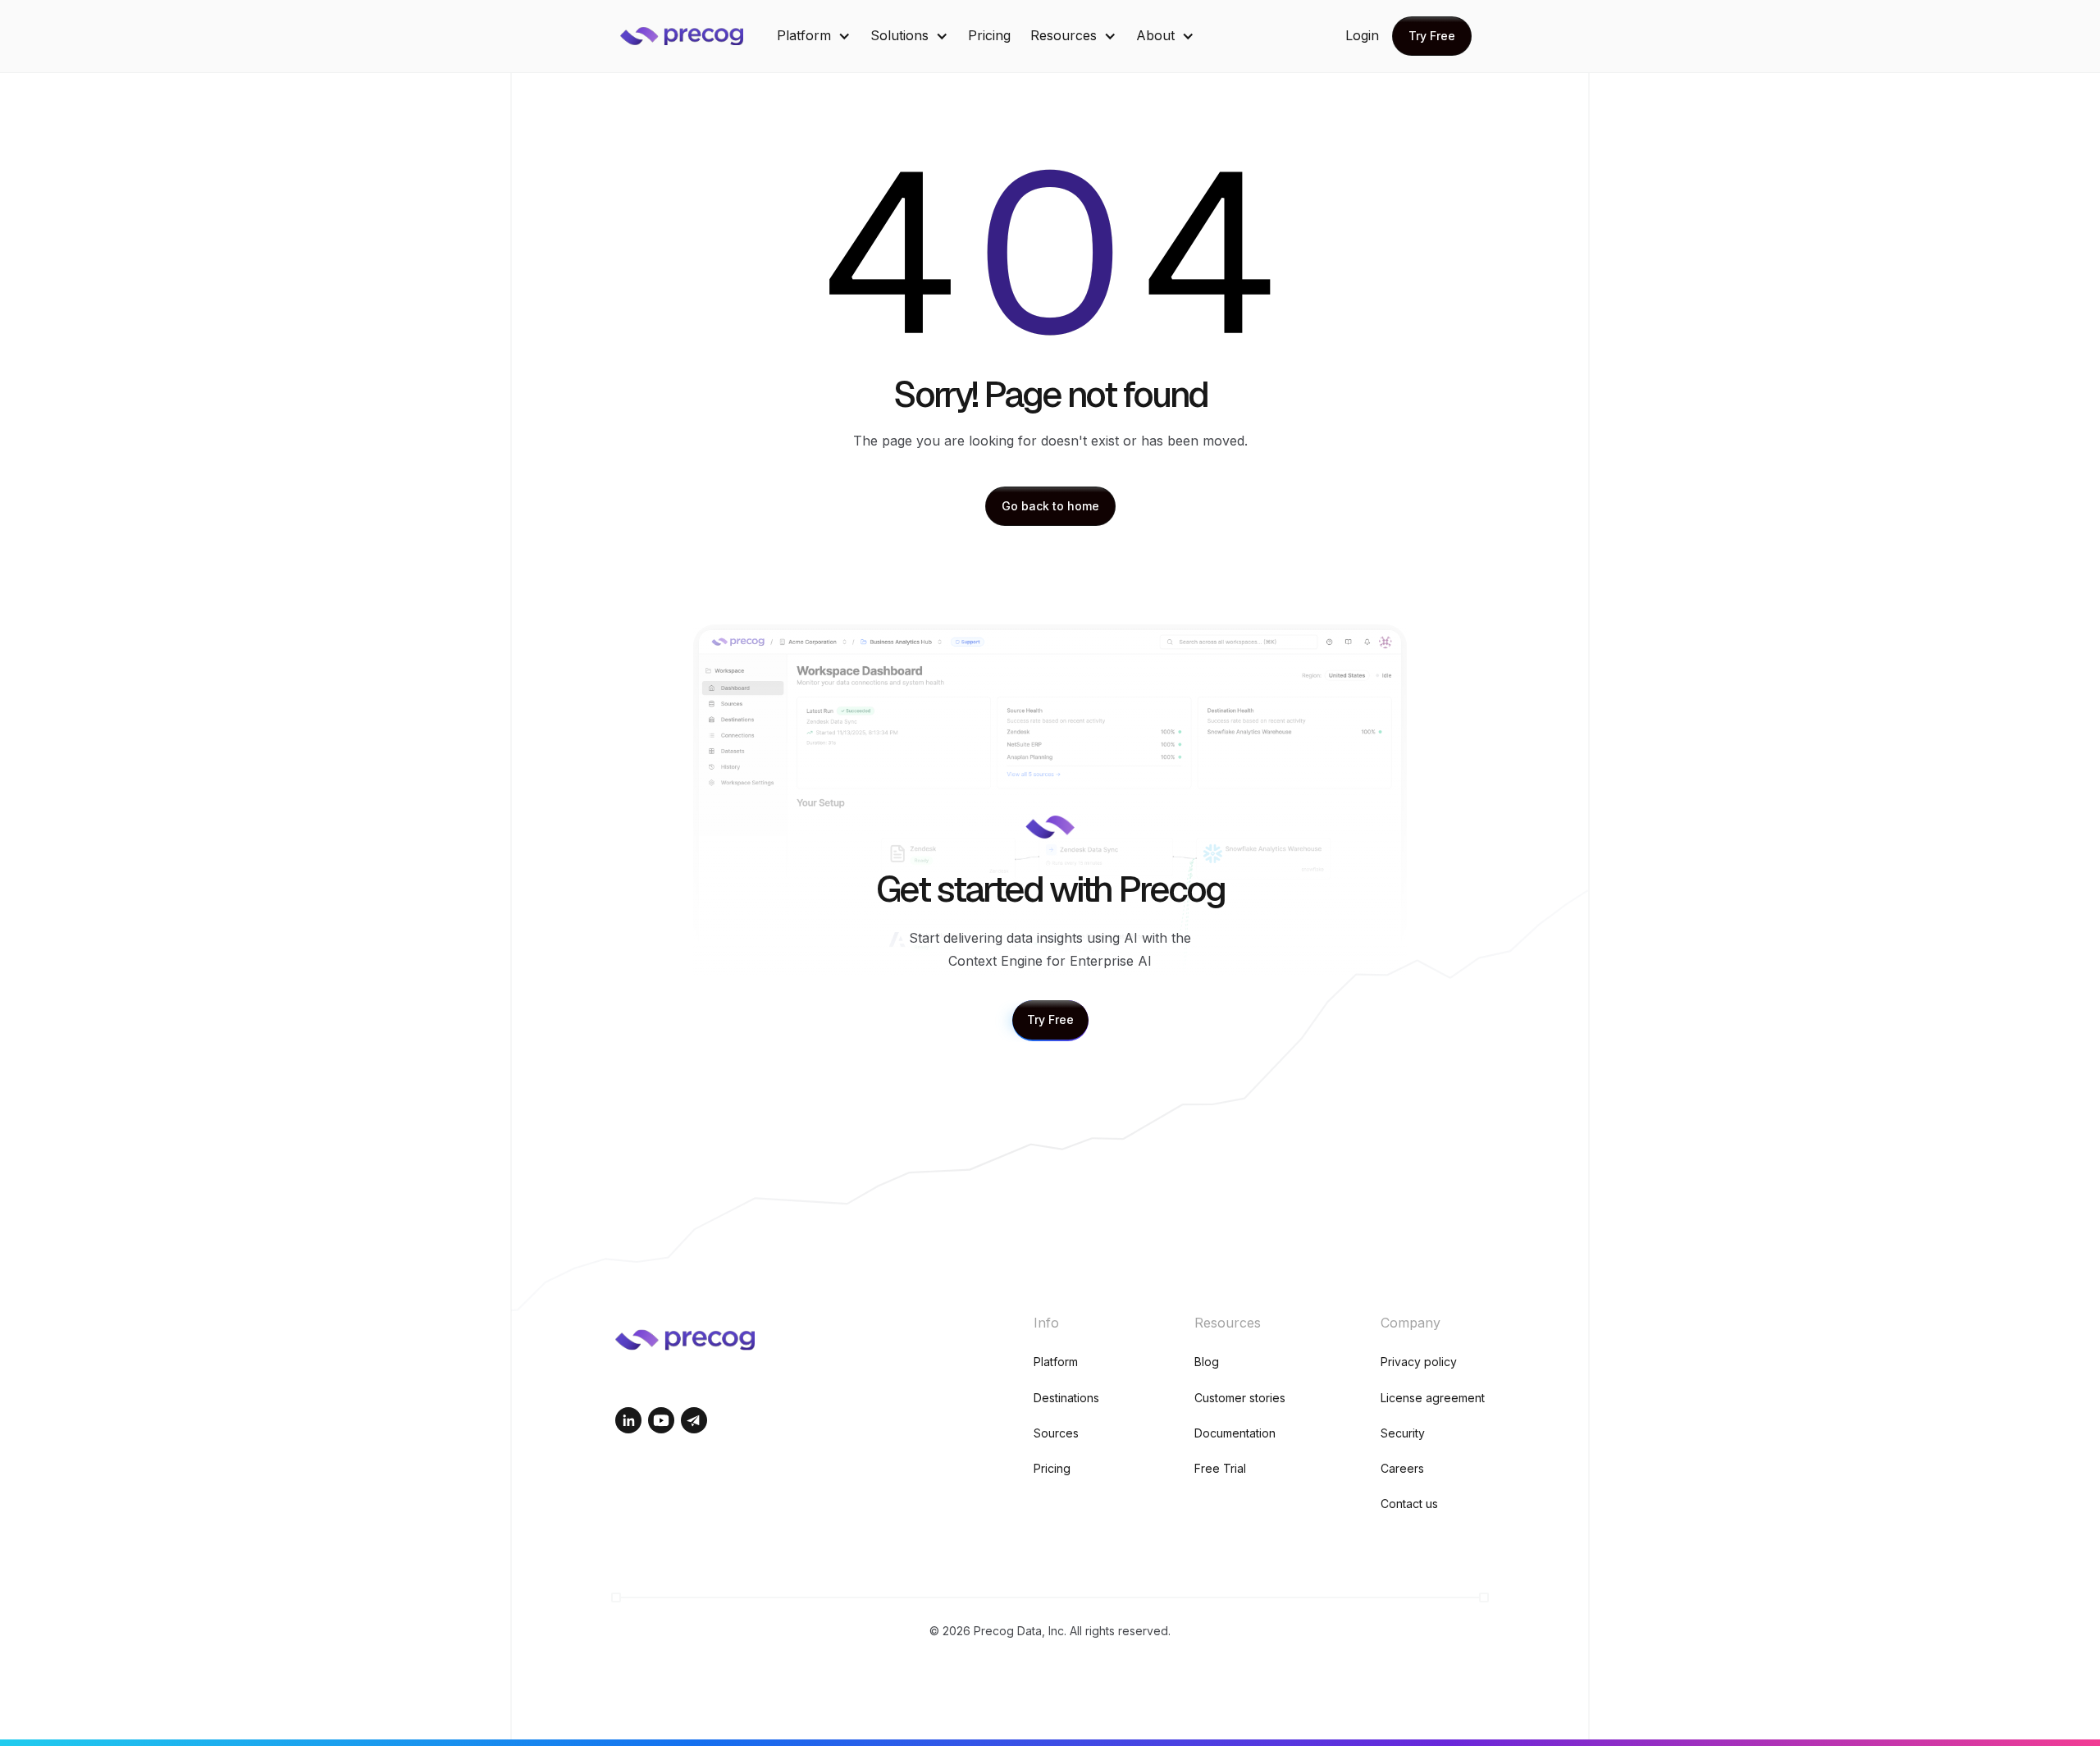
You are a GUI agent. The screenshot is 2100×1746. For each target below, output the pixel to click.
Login (1362, 35)
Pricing (989, 35)
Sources (1056, 1433)
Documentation (1235, 1433)
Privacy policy (1419, 1362)
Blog (1207, 1362)
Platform (1056, 1362)
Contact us (1409, 1504)
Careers (1402, 1468)
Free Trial (1220, 1468)
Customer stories (1240, 1398)
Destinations (1066, 1398)
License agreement (1433, 1398)
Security (1403, 1433)
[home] (694, 36)
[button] (814, 36)
